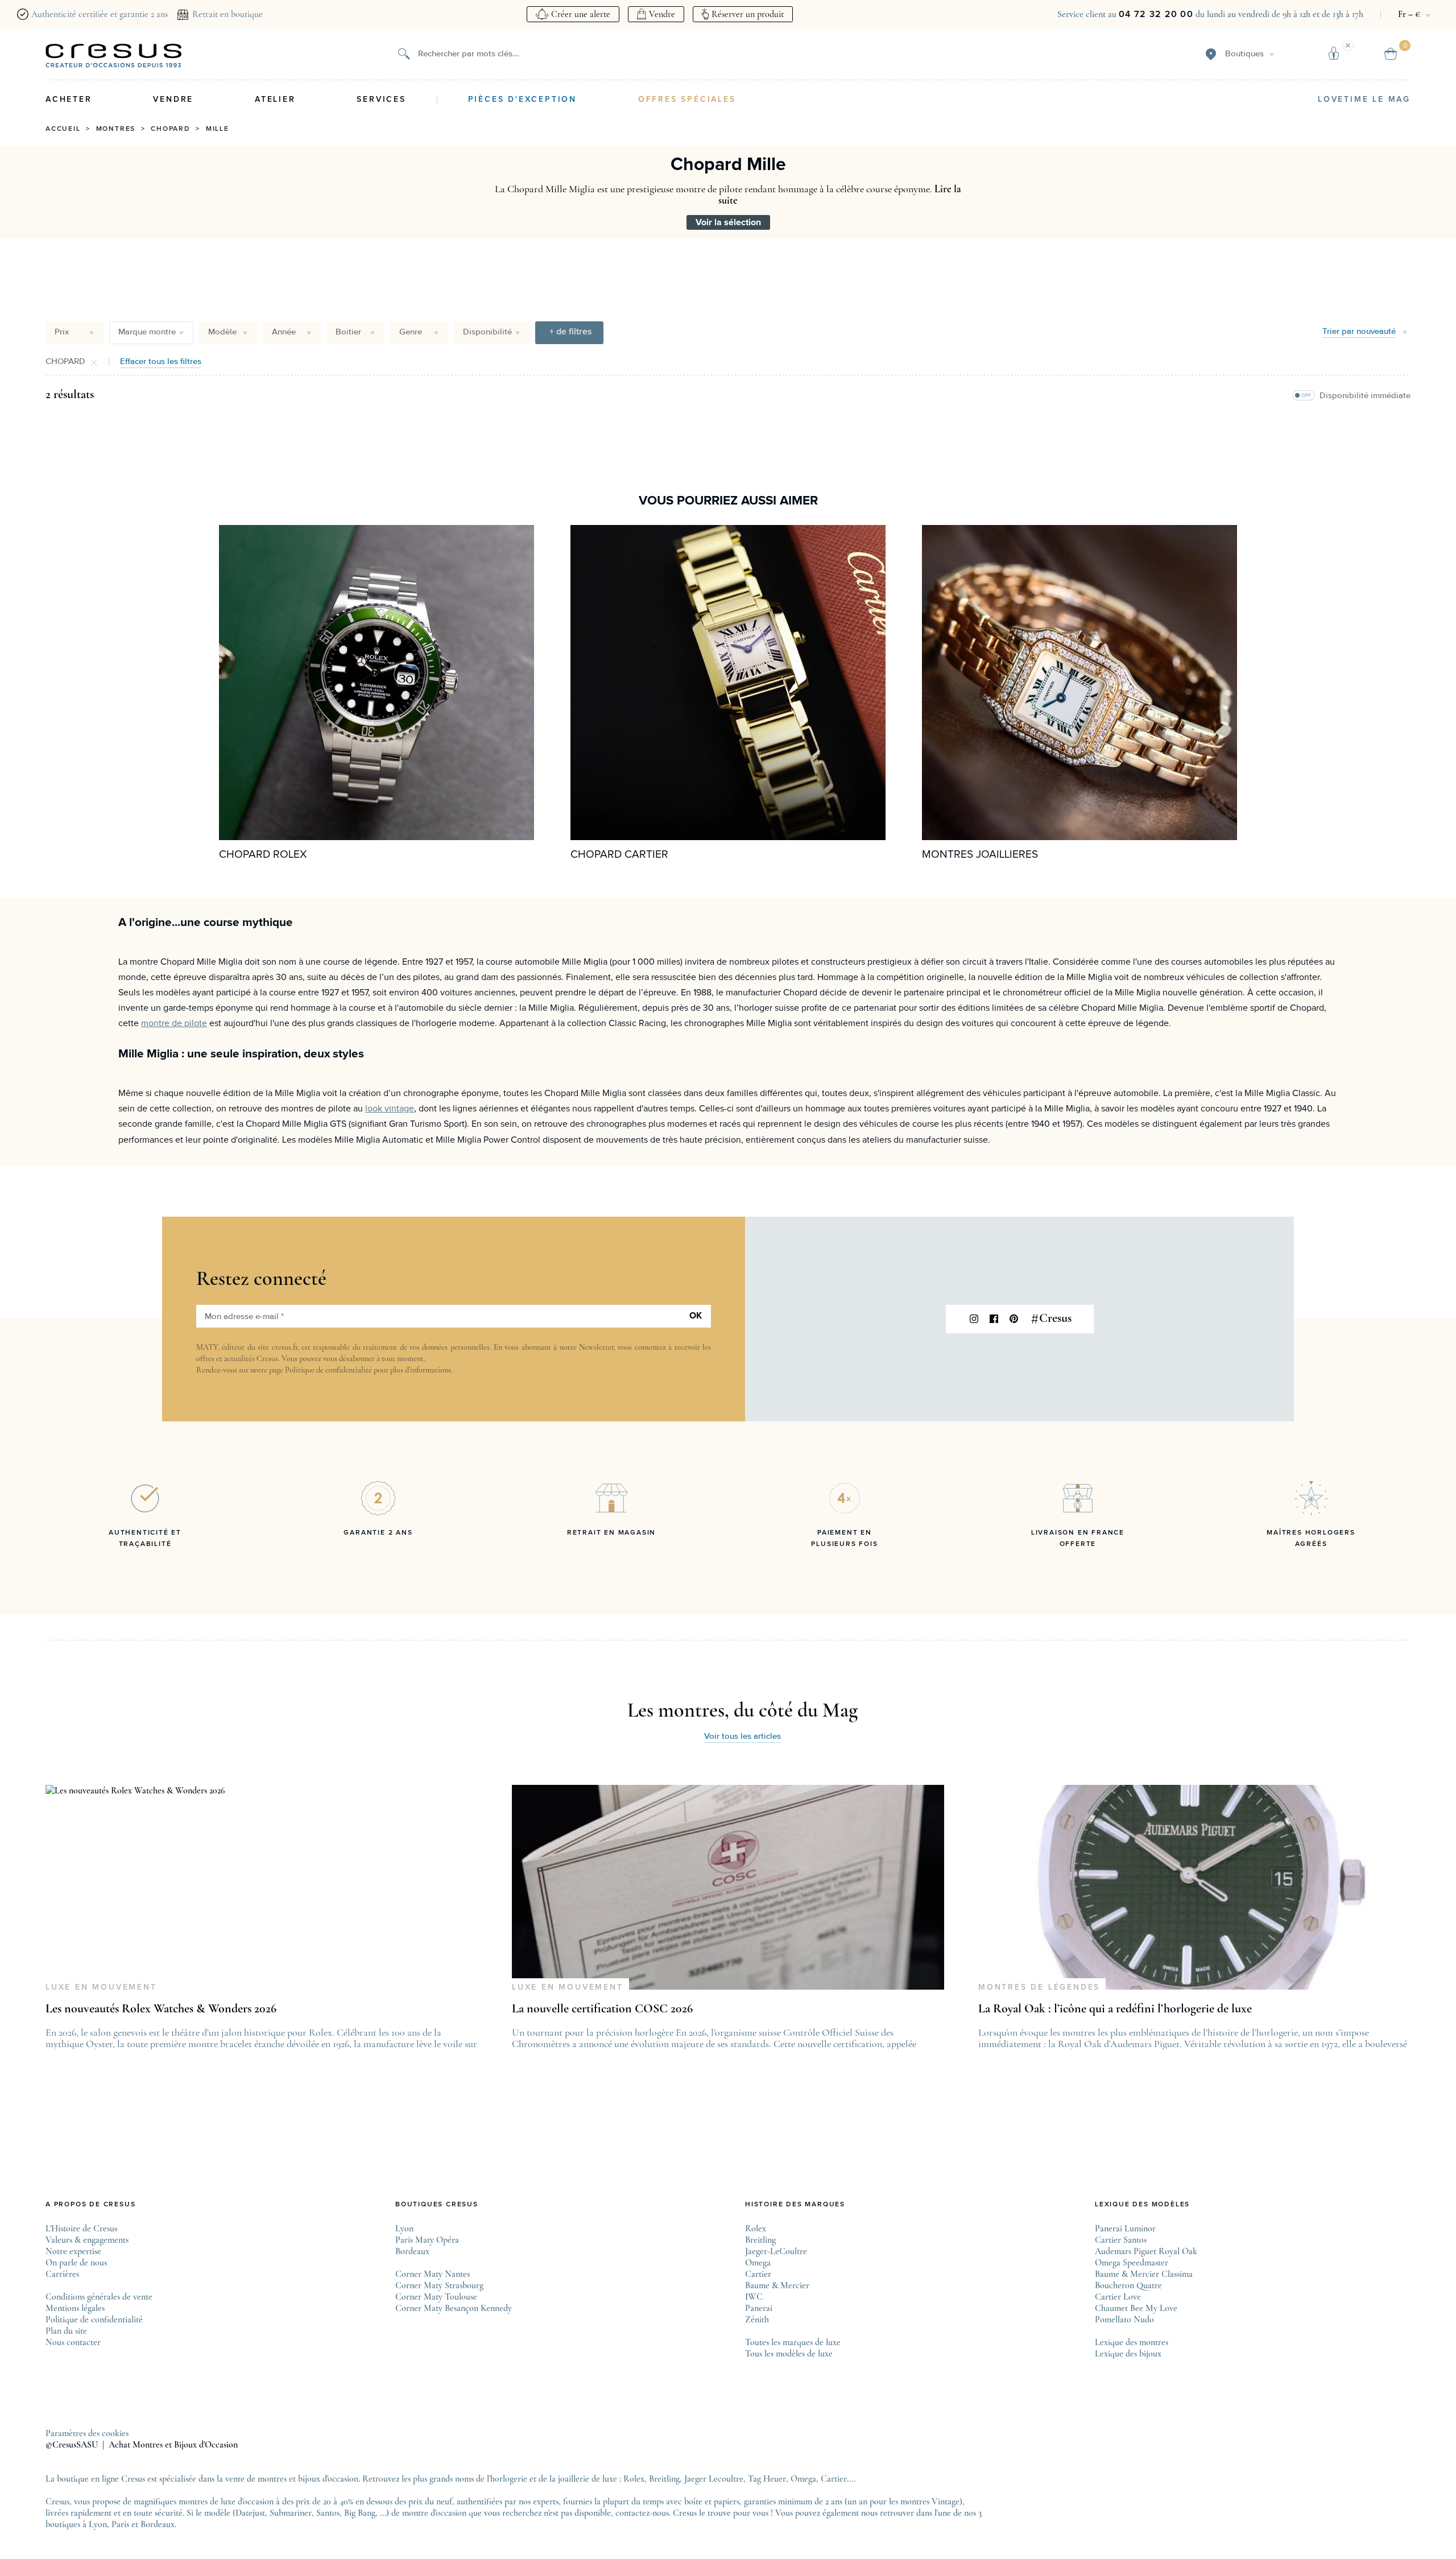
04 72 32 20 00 (1156, 14)
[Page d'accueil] (114, 56)
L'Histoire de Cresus (81, 2229)
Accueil (63, 129)
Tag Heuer (767, 2479)
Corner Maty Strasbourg (439, 2285)
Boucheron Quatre (1128, 2285)
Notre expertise (73, 2251)
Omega (758, 2263)
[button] (569, 333)
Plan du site (66, 2331)
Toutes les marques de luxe (793, 2342)
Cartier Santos (1121, 2240)
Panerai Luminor (1125, 2229)
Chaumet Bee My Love (1136, 2308)
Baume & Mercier (777, 2285)
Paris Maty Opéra (427, 2240)
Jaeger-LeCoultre (776, 2251)
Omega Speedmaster (1132, 2263)
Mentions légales (75, 2308)
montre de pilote (174, 1023)
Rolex (756, 2229)
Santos (328, 2513)
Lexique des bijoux (1128, 2354)
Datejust (250, 2513)
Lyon (404, 2229)
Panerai (759, 2308)
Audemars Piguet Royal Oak (1146, 2251)
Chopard (171, 129)
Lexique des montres (1132, 2342)
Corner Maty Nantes (433, 2274)
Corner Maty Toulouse (436, 2297)
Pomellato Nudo (1124, 2320)
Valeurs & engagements (87, 2240)
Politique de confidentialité (328, 1370)
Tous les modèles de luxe (789, 2354)
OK (696, 1316)
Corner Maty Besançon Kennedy (454, 2308)
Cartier (758, 2274)
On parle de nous (76, 2263)
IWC (754, 2297)
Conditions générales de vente (99, 2297)
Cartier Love (1118, 2297)
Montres (116, 129)
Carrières (62, 2274)
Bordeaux (412, 2251)
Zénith (757, 2320)
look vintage (390, 1109)
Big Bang (360, 2513)
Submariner (291, 2513)
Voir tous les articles (743, 1736)
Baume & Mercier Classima (1144, 2274)
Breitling (760, 2240)
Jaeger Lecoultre (714, 2479)
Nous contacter (73, 2342)
